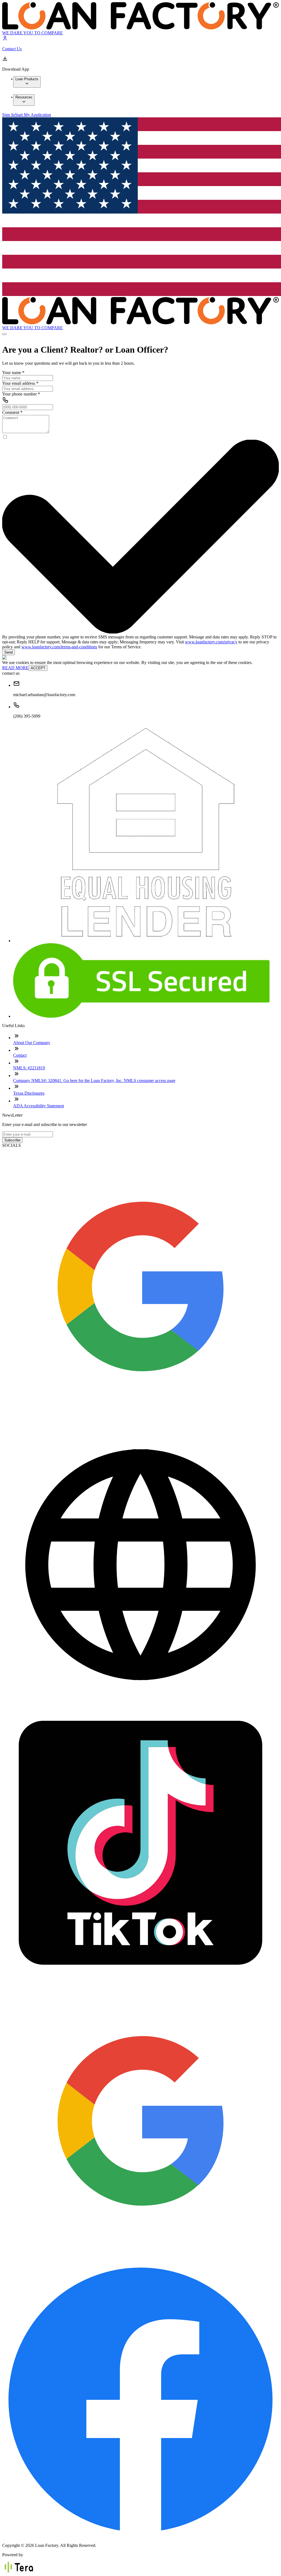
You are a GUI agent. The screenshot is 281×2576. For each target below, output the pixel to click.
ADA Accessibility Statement (39, 1106)
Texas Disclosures (29, 1093)
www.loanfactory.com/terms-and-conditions (59, 647)
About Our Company (32, 1043)
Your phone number (21, 394)
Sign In (9, 115)
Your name (13, 373)
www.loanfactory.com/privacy (211, 642)
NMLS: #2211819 (29, 1068)
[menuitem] (27, 82)
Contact (20, 1055)
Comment (12, 412)
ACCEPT (38, 668)
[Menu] (4, 334)
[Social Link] (140, 1423)
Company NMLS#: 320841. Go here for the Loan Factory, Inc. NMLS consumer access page (94, 1081)
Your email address (20, 383)
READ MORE (15, 668)
